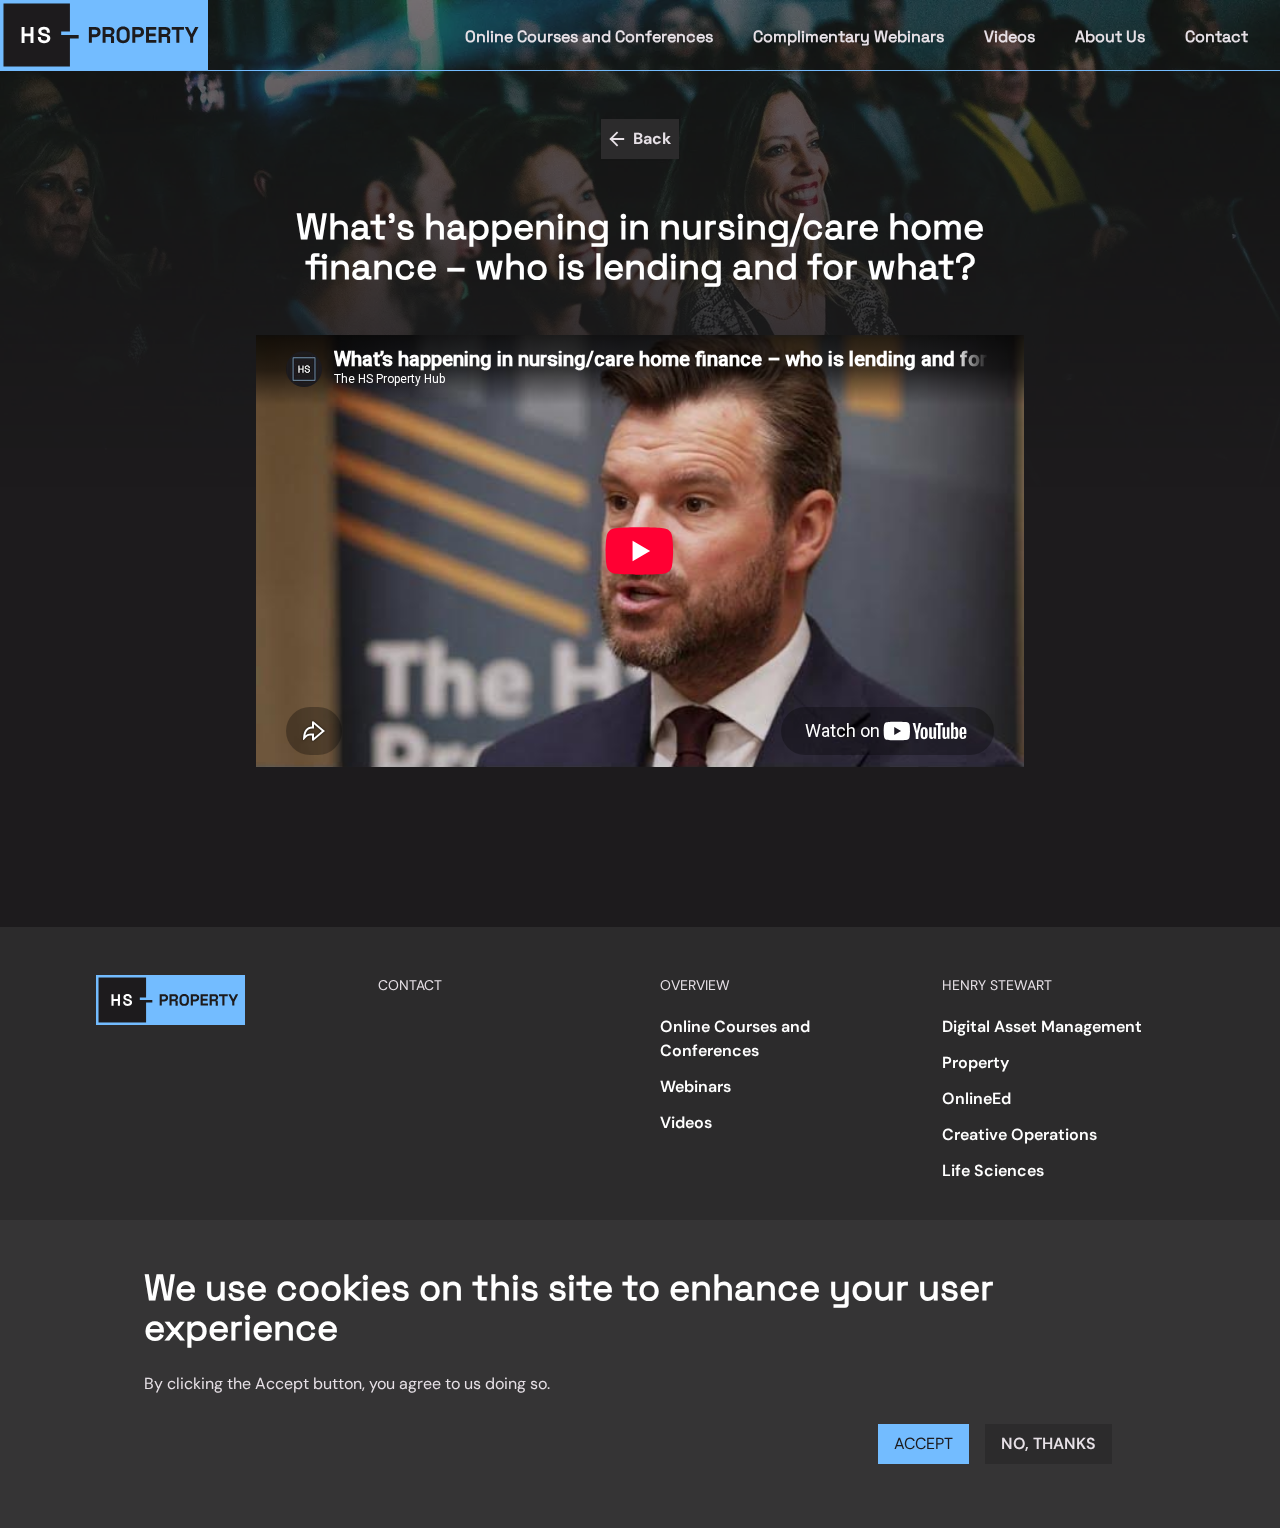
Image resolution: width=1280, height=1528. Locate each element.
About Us (1110, 36)
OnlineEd (976, 1098)
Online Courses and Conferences (589, 36)
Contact (1216, 36)
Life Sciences (993, 1170)
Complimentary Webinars (848, 36)
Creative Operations (1019, 1134)
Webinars (695, 1086)
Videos (1009, 36)
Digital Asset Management (1042, 1026)
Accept (923, 1443)
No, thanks (1048, 1443)
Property (975, 1062)
